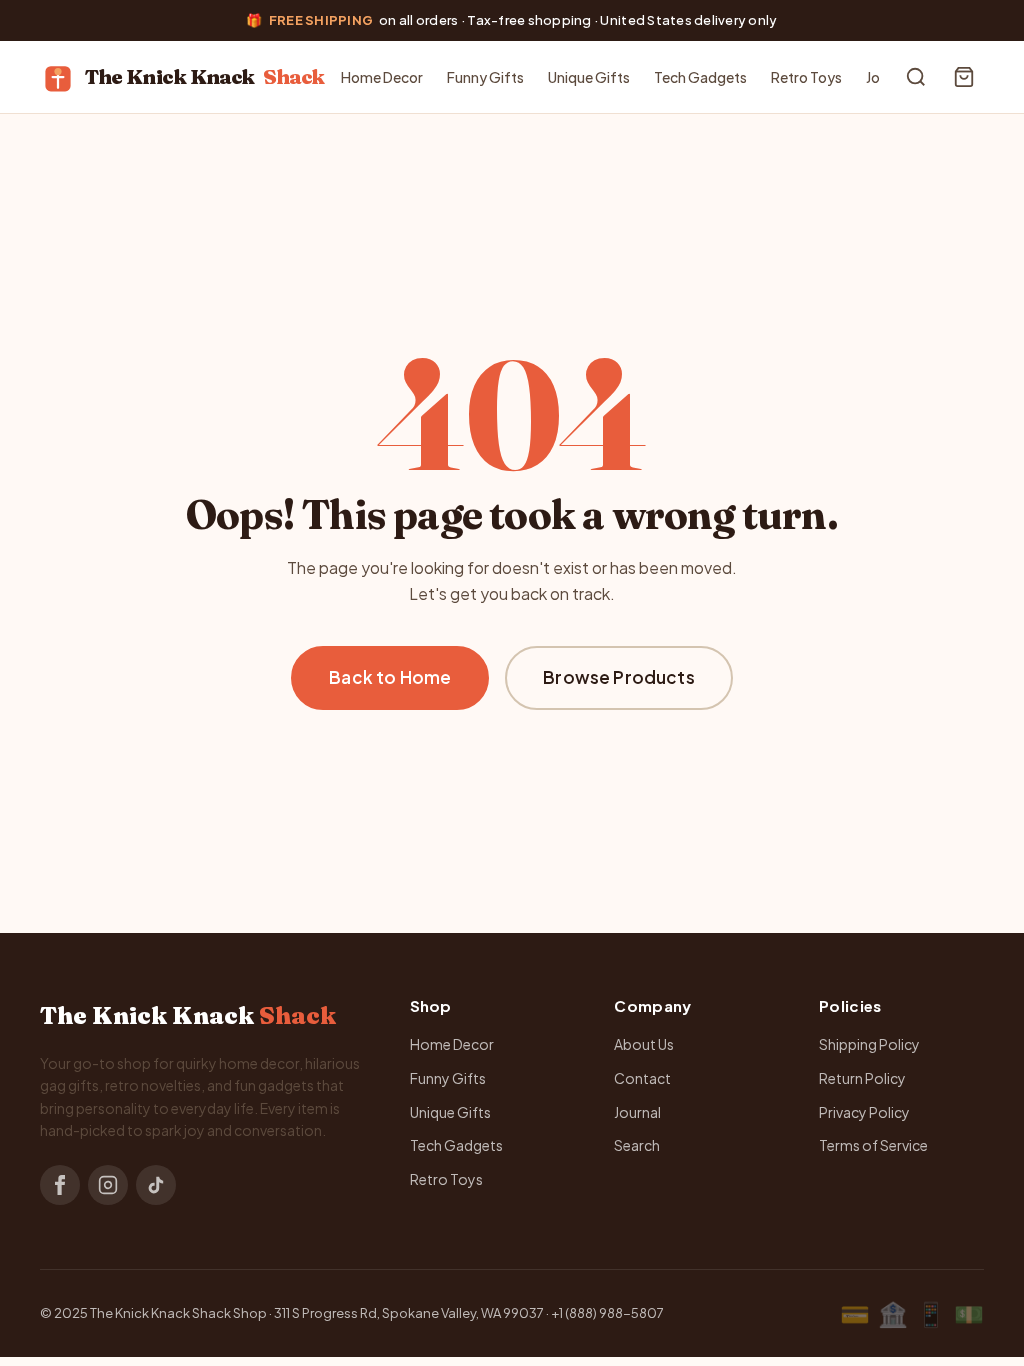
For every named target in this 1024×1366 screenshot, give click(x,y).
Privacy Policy (864, 1112)
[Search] (916, 77)
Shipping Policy (869, 1044)
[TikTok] (156, 1185)
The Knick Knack (204, 76)
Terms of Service (873, 1145)
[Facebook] (60, 1185)
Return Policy (862, 1078)
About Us (644, 1044)
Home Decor (382, 77)
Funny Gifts (485, 77)
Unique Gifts (589, 77)
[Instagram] (108, 1185)
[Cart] (964, 77)
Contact (642, 1078)
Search (637, 1145)
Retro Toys (806, 77)
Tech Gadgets (700, 77)
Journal (637, 1112)
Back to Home (390, 677)
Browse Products (619, 677)
